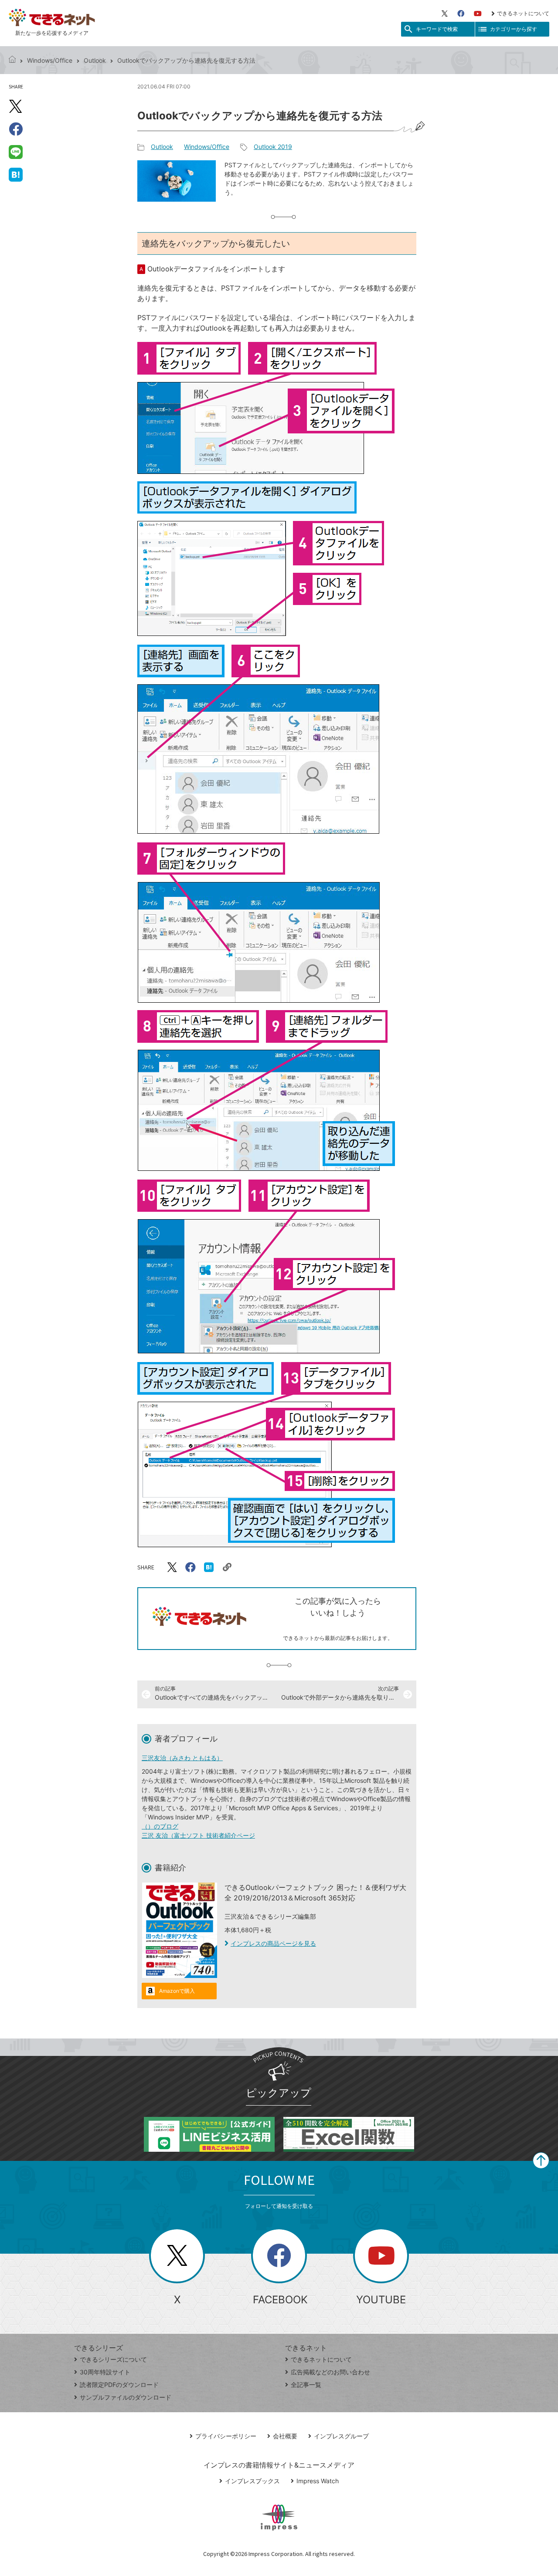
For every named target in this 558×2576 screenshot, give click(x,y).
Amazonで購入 (177, 1991)
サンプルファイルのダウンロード (126, 2397)
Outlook (95, 60)
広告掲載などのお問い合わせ (330, 2372)
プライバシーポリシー (226, 2436)
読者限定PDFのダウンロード (119, 2385)
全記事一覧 (306, 2385)
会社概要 (285, 2436)
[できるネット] (12, 60)
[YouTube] (478, 14)
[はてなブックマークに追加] (16, 174)
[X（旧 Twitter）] (445, 14)
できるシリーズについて (113, 2359)
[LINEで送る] (16, 152)
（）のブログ (160, 1826)
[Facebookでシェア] (16, 129)
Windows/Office (50, 60)
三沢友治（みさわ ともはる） (182, 1758)
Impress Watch (318, 2481)
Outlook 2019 (273, 147)
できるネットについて (523, 13)
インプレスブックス (252, 2481)
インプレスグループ (341, 2436)
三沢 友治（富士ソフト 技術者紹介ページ (198, 1835)
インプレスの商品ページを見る (273, 1943)
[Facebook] (461, 14)
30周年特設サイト (105, 2372)
